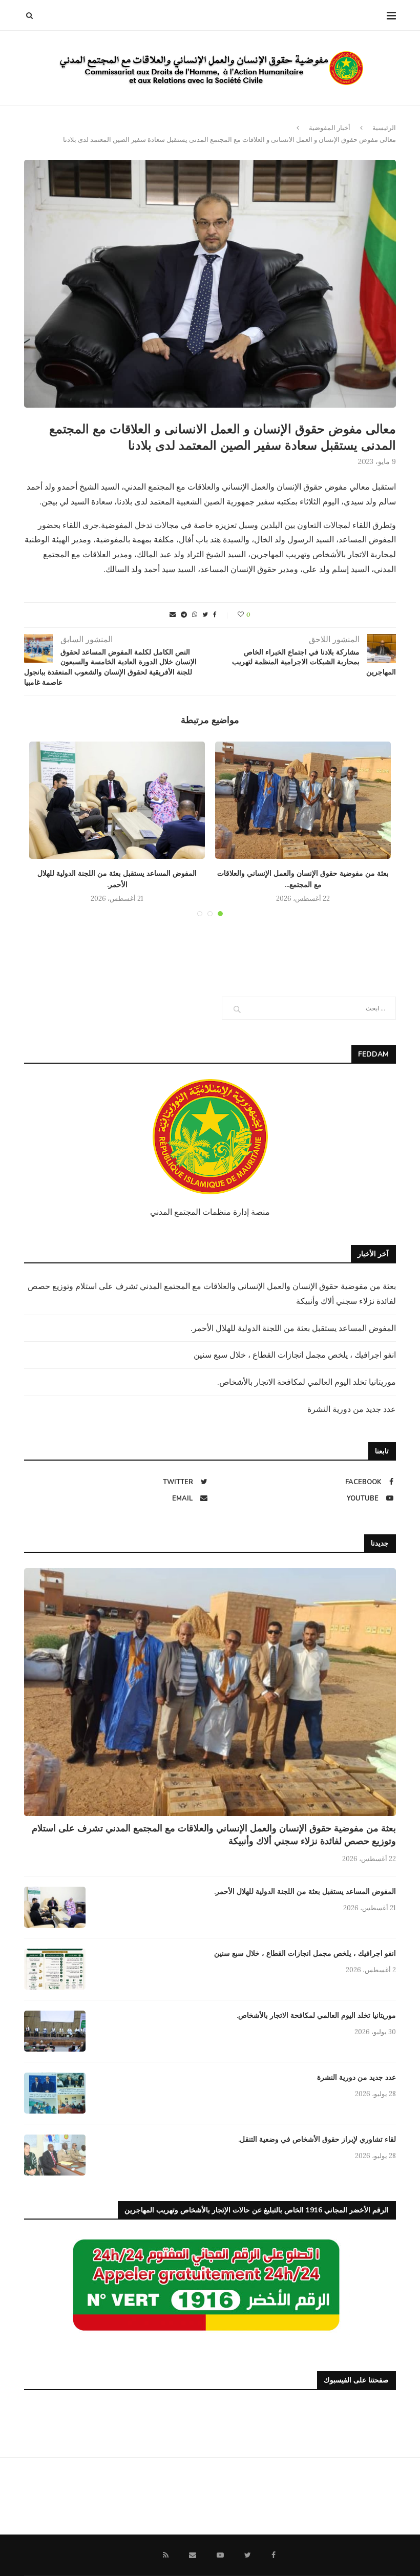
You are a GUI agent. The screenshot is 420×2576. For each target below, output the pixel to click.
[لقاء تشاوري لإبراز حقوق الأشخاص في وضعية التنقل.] (55, 2155)
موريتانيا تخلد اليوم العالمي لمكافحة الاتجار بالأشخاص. (307, 1382)
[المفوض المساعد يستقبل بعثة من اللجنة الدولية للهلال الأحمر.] (117, 800)
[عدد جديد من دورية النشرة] (55, 2093)
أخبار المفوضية (330, 128)
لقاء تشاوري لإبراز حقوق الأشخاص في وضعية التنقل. (317, 2139)
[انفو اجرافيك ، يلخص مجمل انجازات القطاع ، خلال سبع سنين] (55, 1969)
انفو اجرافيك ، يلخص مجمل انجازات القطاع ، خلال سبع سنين (295, 1355)
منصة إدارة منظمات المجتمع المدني (210, 1212)
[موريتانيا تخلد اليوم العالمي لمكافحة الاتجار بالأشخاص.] (55, 2031)
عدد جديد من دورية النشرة (352, 1409)
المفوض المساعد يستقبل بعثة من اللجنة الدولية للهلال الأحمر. (293, 1328)
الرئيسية (384, 128)
